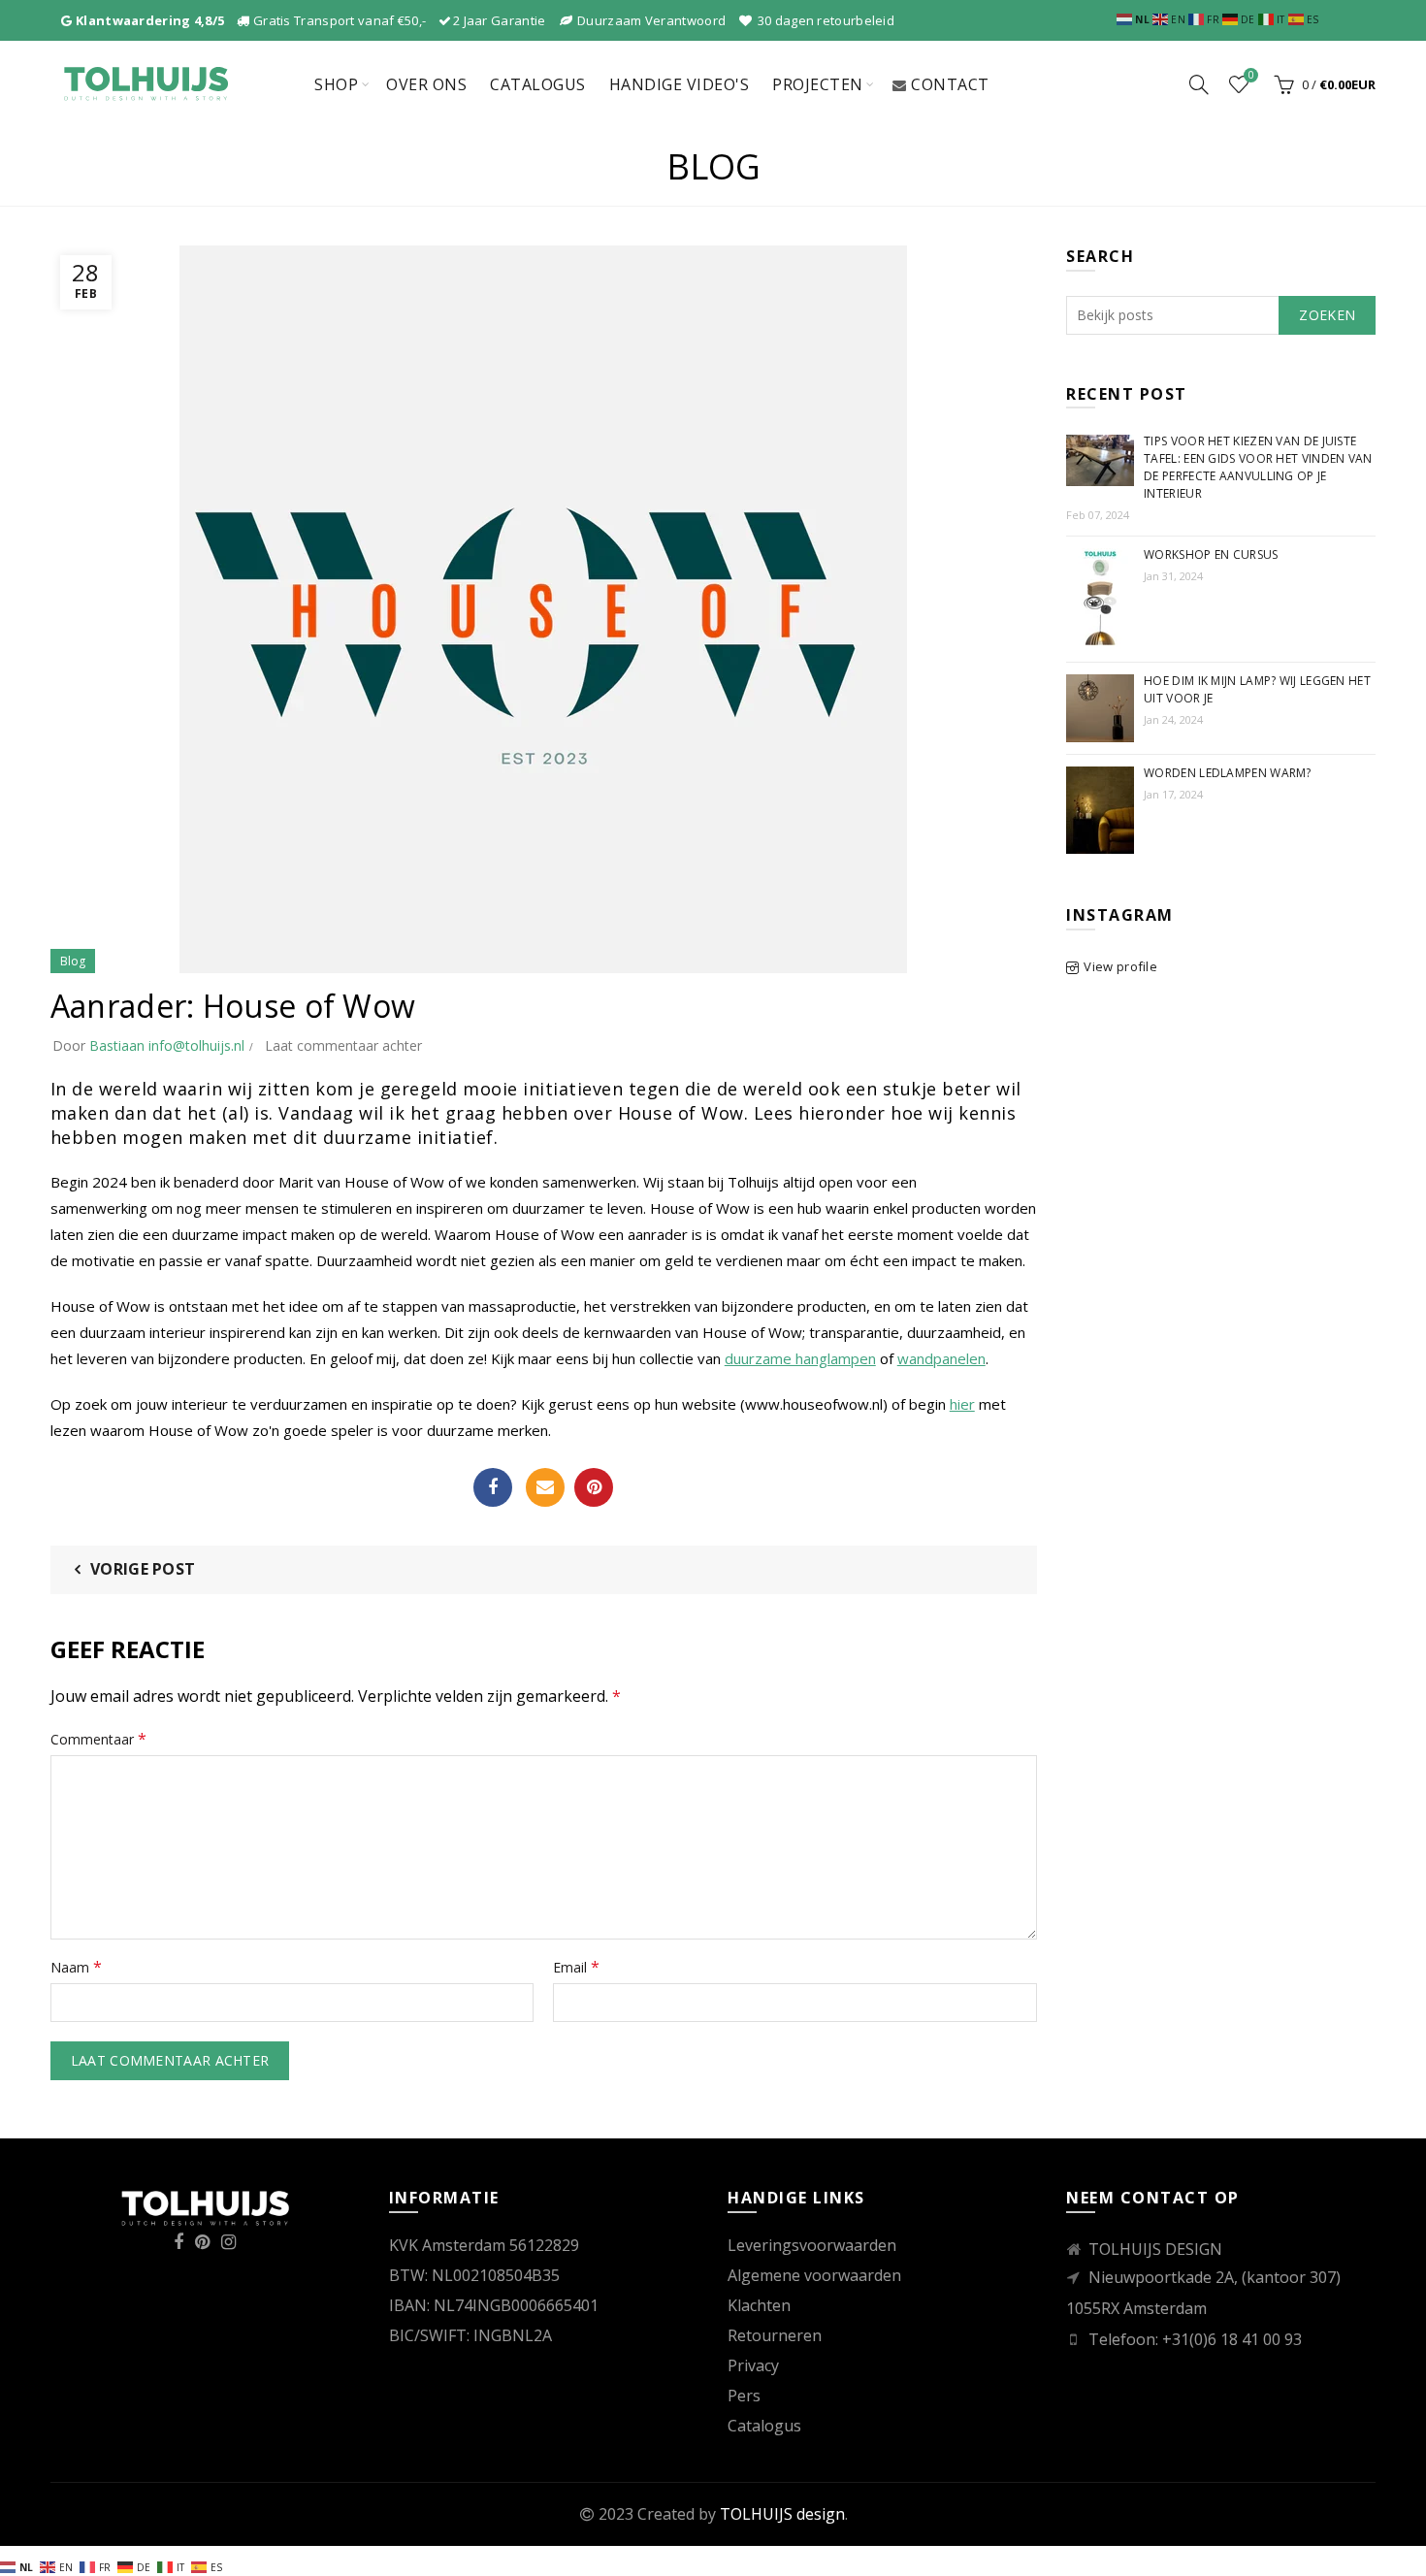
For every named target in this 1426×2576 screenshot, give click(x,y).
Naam (76, 1967)
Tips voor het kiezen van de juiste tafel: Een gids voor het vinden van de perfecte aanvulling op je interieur (1258, 467)
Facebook (493, 1487)
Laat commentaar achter (343, 1045)
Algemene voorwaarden (814, 2275)
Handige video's (680, 84)
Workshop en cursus (1211, 554)
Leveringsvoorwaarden (812, 2245)
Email (545, 1487)
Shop (336, 84)
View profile (1120, 966)
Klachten (759, 2305)
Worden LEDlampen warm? (1228, 773)
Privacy (753, 2365)
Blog (73, 961)
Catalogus (538, 84)
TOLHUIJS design (782, 2514)
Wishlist (1251, 76)
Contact (950, 84)
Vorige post (143, 1569)
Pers (744, 2396)
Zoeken (1327, 315)
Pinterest (594, 1487)
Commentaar (98, 1739)
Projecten (818, 84)
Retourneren (775, 2335)
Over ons (426, 84)
